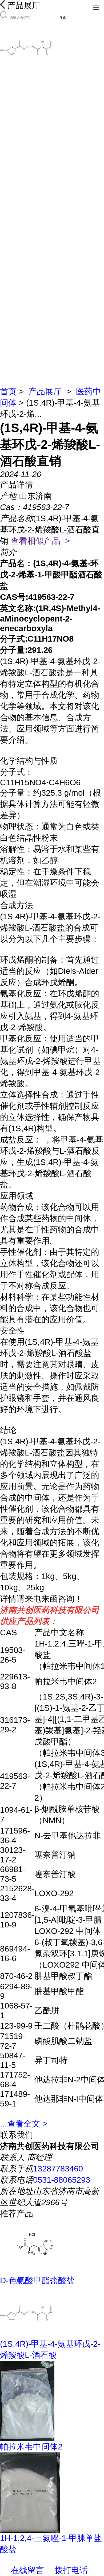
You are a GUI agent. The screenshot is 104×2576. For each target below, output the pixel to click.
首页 (8, 392)
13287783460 (58, 2169)
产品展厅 (45, 392)
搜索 (63, 18)
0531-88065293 (62, 2180)
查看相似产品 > (40, 541)
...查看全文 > (24, 2124)
